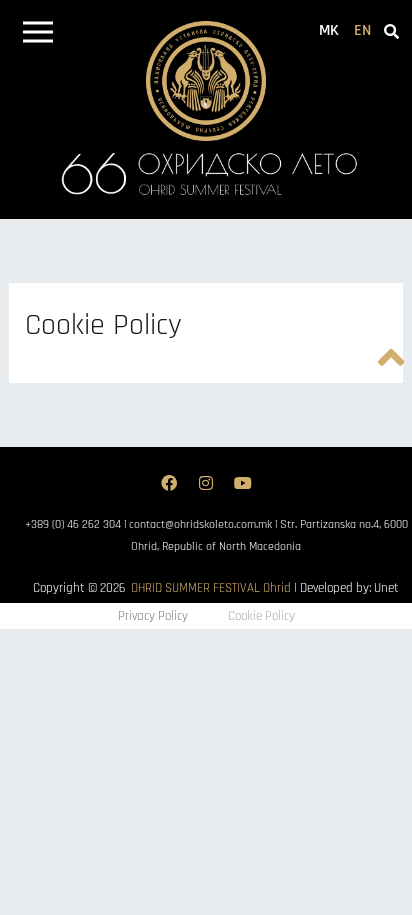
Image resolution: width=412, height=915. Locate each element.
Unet (386, 588)
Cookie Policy (261, 616)
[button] (37, 35)
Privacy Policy (153, 616)
